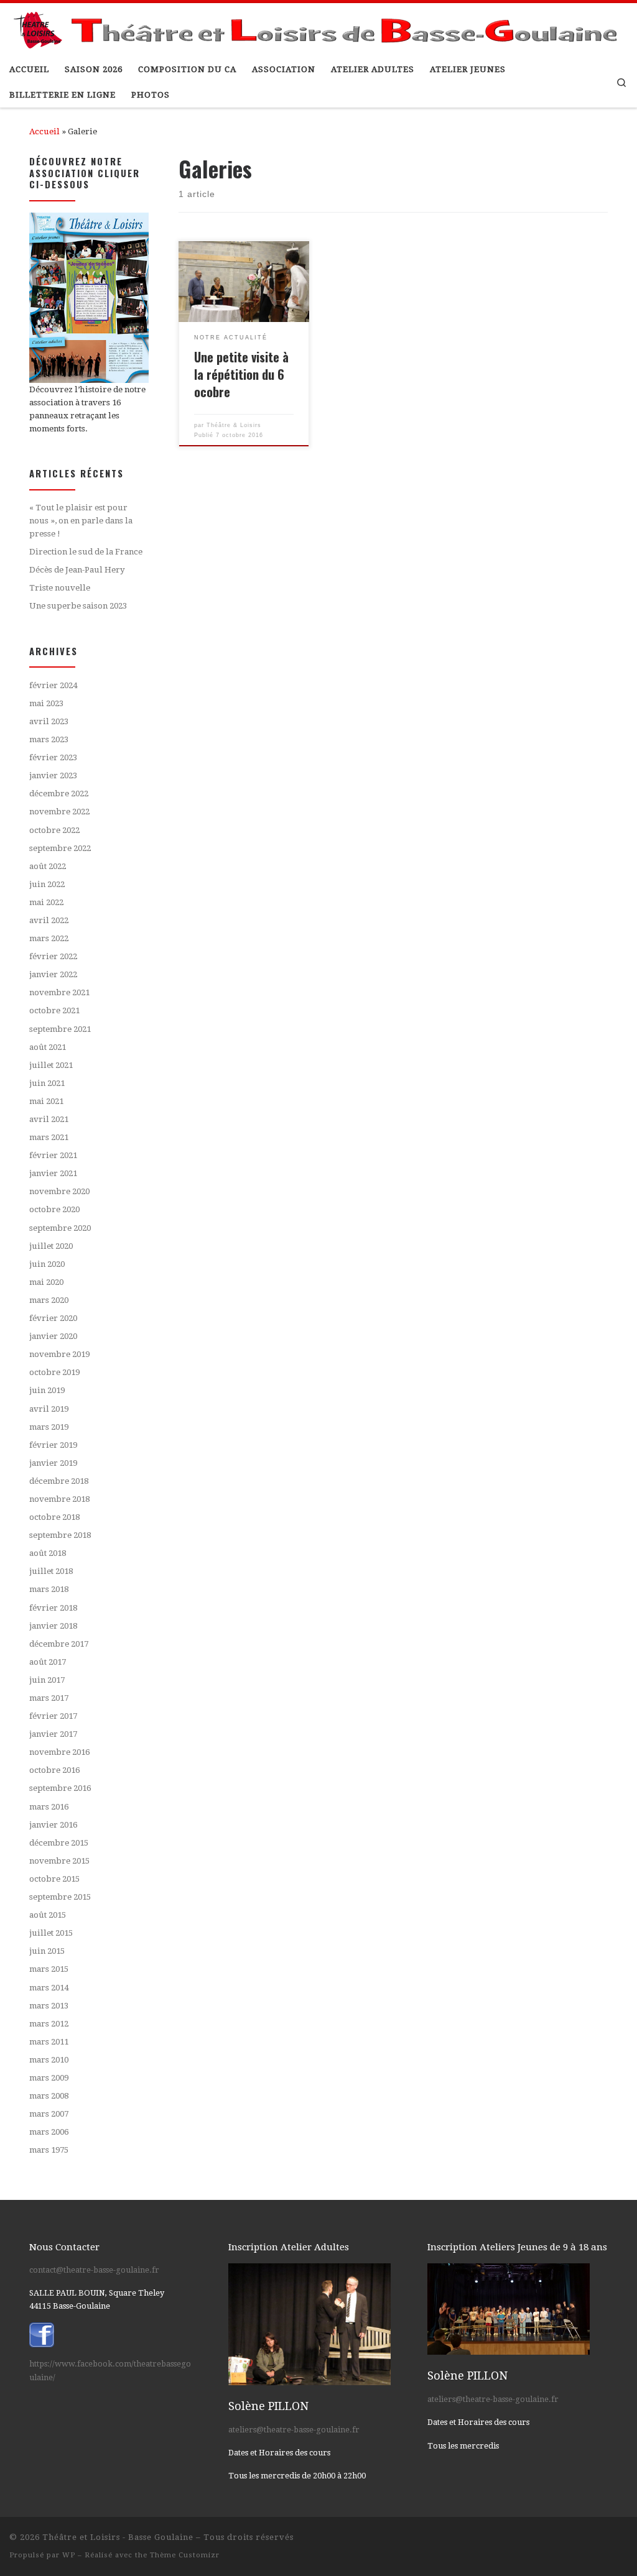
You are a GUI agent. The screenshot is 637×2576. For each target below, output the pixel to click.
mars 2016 (49, 1807)
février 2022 (53, 956)
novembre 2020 (59, 1191)
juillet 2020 (51, 1246)
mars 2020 (49, 1300)
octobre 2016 (54, 1770)
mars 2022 (49, 938)
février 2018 (53, 1608)
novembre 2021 (59, 992)
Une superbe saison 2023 (78, 606)
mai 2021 (46, 1101)
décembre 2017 (59, 1644)
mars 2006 (49, 2132)
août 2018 (48, 1553)
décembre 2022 (59, 793)
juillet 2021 (51, 1065)
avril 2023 (49, 721)
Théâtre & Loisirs (234, 425)
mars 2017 (49, 1698)
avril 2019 (49, 1409)
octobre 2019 (54, 1372)
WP (69, 2555)
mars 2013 (49, 2006)
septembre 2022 (60, 848)
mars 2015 (49, 1969)
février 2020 (53, 1318)
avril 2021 (49, 1119)
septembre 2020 (60, 1228)
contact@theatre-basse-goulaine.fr (94, 2270)
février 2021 (53, 1155)
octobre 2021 (54, 1010)
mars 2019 (49, 1427)
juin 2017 (47, 1680)
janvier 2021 (53, 1173)
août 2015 (48, 1915)
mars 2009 (49, 2078)
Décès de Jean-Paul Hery (77, 570)
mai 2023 (46, 703)
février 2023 (53, 757)
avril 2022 (49, 920)
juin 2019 (47, 1390)
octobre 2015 (54, 1879)
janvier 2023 (53, 775)
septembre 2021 (60, 1029)
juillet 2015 (51, 1933)
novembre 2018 (59, 1499)
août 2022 (48, 866)
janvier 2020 (53, 1336)
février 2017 (53, 1716)
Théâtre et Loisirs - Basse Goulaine (118, 2537)
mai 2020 (46, 1282)
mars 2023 (49, 739)
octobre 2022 (54, 830)
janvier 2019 (53, 1463)
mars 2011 (49, 2042)
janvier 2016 (53, 1825)
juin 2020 (47, 1264)
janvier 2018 (53, 1626)
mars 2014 (49, 1988)
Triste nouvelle (60, 588)
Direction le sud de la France (86, 552)
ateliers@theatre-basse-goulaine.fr (294, 2430)
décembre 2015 (59, 1843)
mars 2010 (49, 2060)
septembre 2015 (60, 1897)
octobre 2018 (54, 1517)
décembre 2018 (59, 1481)
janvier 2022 (53, 974)
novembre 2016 (59, 1752)
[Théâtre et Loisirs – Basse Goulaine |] (319, 27)
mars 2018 (49, 1589)
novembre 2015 (59, 1861)
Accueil (44, 131)
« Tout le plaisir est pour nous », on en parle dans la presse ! (81, 520)
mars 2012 (49, 2024)
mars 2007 (49, 2114)
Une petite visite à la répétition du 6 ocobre (241, 374)
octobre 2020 (54, 1209)
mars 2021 (49, 1137)
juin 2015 (47, 1951)
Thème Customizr (185, 2555)
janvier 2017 (53, 1734)
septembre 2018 (60, 1535)
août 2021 (48, 1047)
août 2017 (48, 1662)
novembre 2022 (59, 812)
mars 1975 (49, 2150)
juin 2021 (47, 1083)
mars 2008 (49, 2096)
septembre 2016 (60, 1788)
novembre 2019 (59, 1354)
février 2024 (53, 685)
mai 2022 (46, 902)
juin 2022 (47, 884)
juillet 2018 (51, 1571)
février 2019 (53, 1445)
